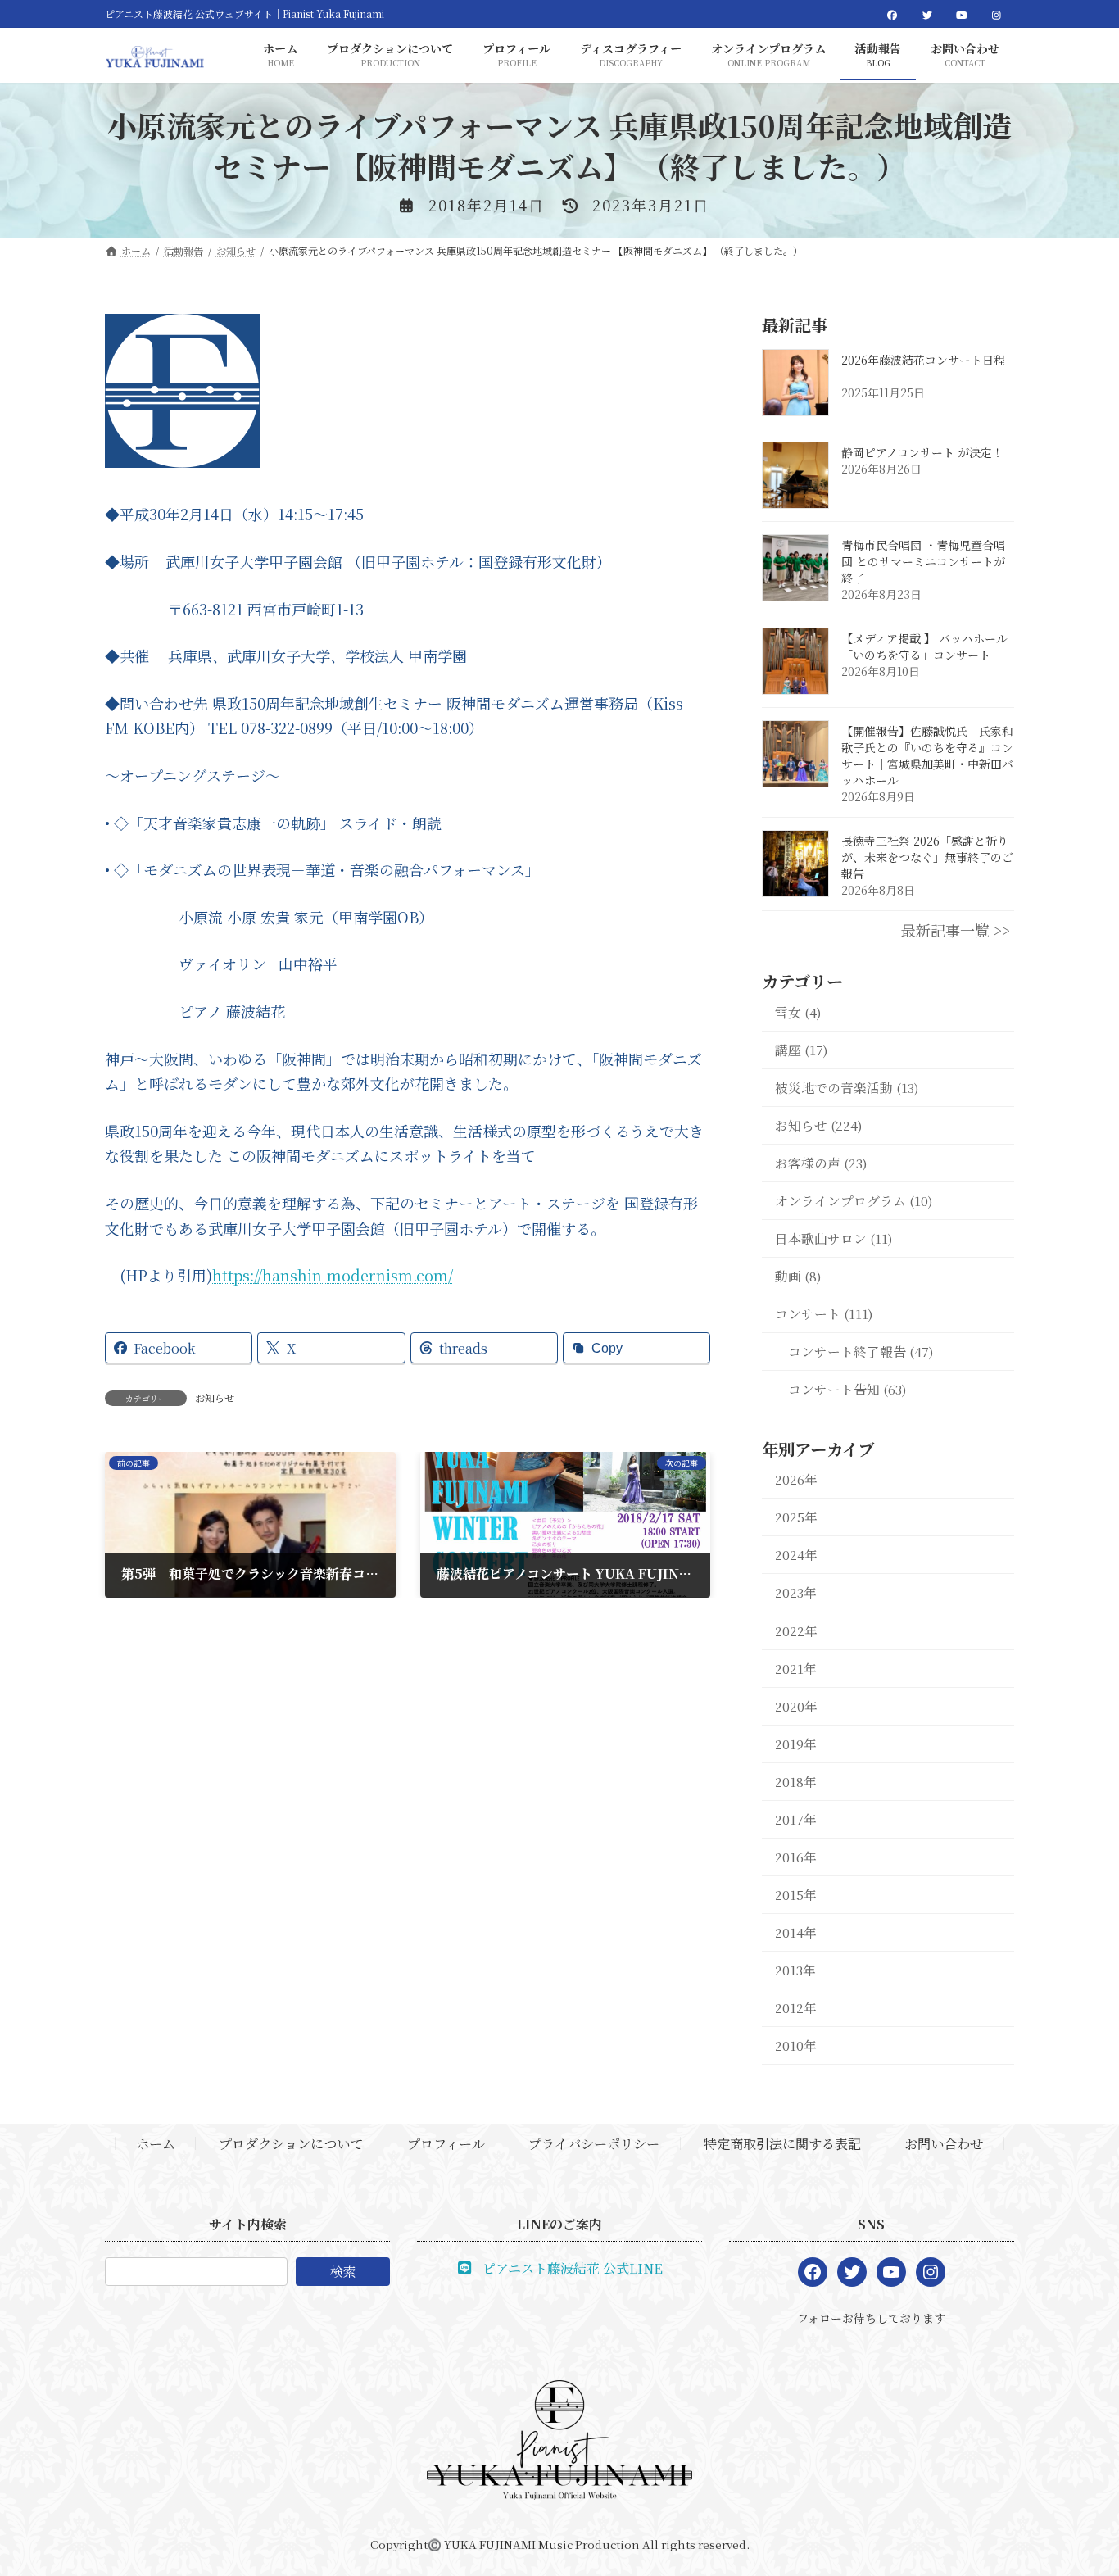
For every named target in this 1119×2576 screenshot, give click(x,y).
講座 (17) (802, 1050)
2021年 (796, 1669)
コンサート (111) (824, 1314)
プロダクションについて (291, 2144)
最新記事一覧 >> (956, 931)
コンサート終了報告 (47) (861, 1351)
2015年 (796, 1895)
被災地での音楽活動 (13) (847, 1088)
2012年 (796, 2008)
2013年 (795, 1970)
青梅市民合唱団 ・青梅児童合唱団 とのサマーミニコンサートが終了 (923, 562)
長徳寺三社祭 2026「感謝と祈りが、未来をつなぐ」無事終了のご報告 (927, 858)
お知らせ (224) (819, 1125)
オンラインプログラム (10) (854, 1201)
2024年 (796, 1556)
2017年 (796, 1819)
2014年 (796, 1932)
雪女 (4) (798, 1012)
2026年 (796, 1480)
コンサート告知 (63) (847, 1389)
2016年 (796, 1857)
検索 (343, 2272)
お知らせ (215, 1397)
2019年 (796, 1744)
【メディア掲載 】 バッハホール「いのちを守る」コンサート (924, 647)
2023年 (796, 1593)
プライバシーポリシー (594, 2144)
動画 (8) (798, 1276)
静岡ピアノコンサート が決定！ (922, 453)
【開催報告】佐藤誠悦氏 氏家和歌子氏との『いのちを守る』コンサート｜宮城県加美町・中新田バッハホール (927, 756)
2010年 (796, 2045)
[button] (560, 2267)
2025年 (796, 1518)
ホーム (156, 2144)
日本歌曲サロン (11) (834, 1238)
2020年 (796, 1706)
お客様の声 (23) (821, 1163)
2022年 (796, 1631)
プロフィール (446, 2144)
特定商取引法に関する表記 (782, 2144)
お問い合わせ (944, 2144)
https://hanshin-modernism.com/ (333, 1275)
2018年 (796, 1782)
